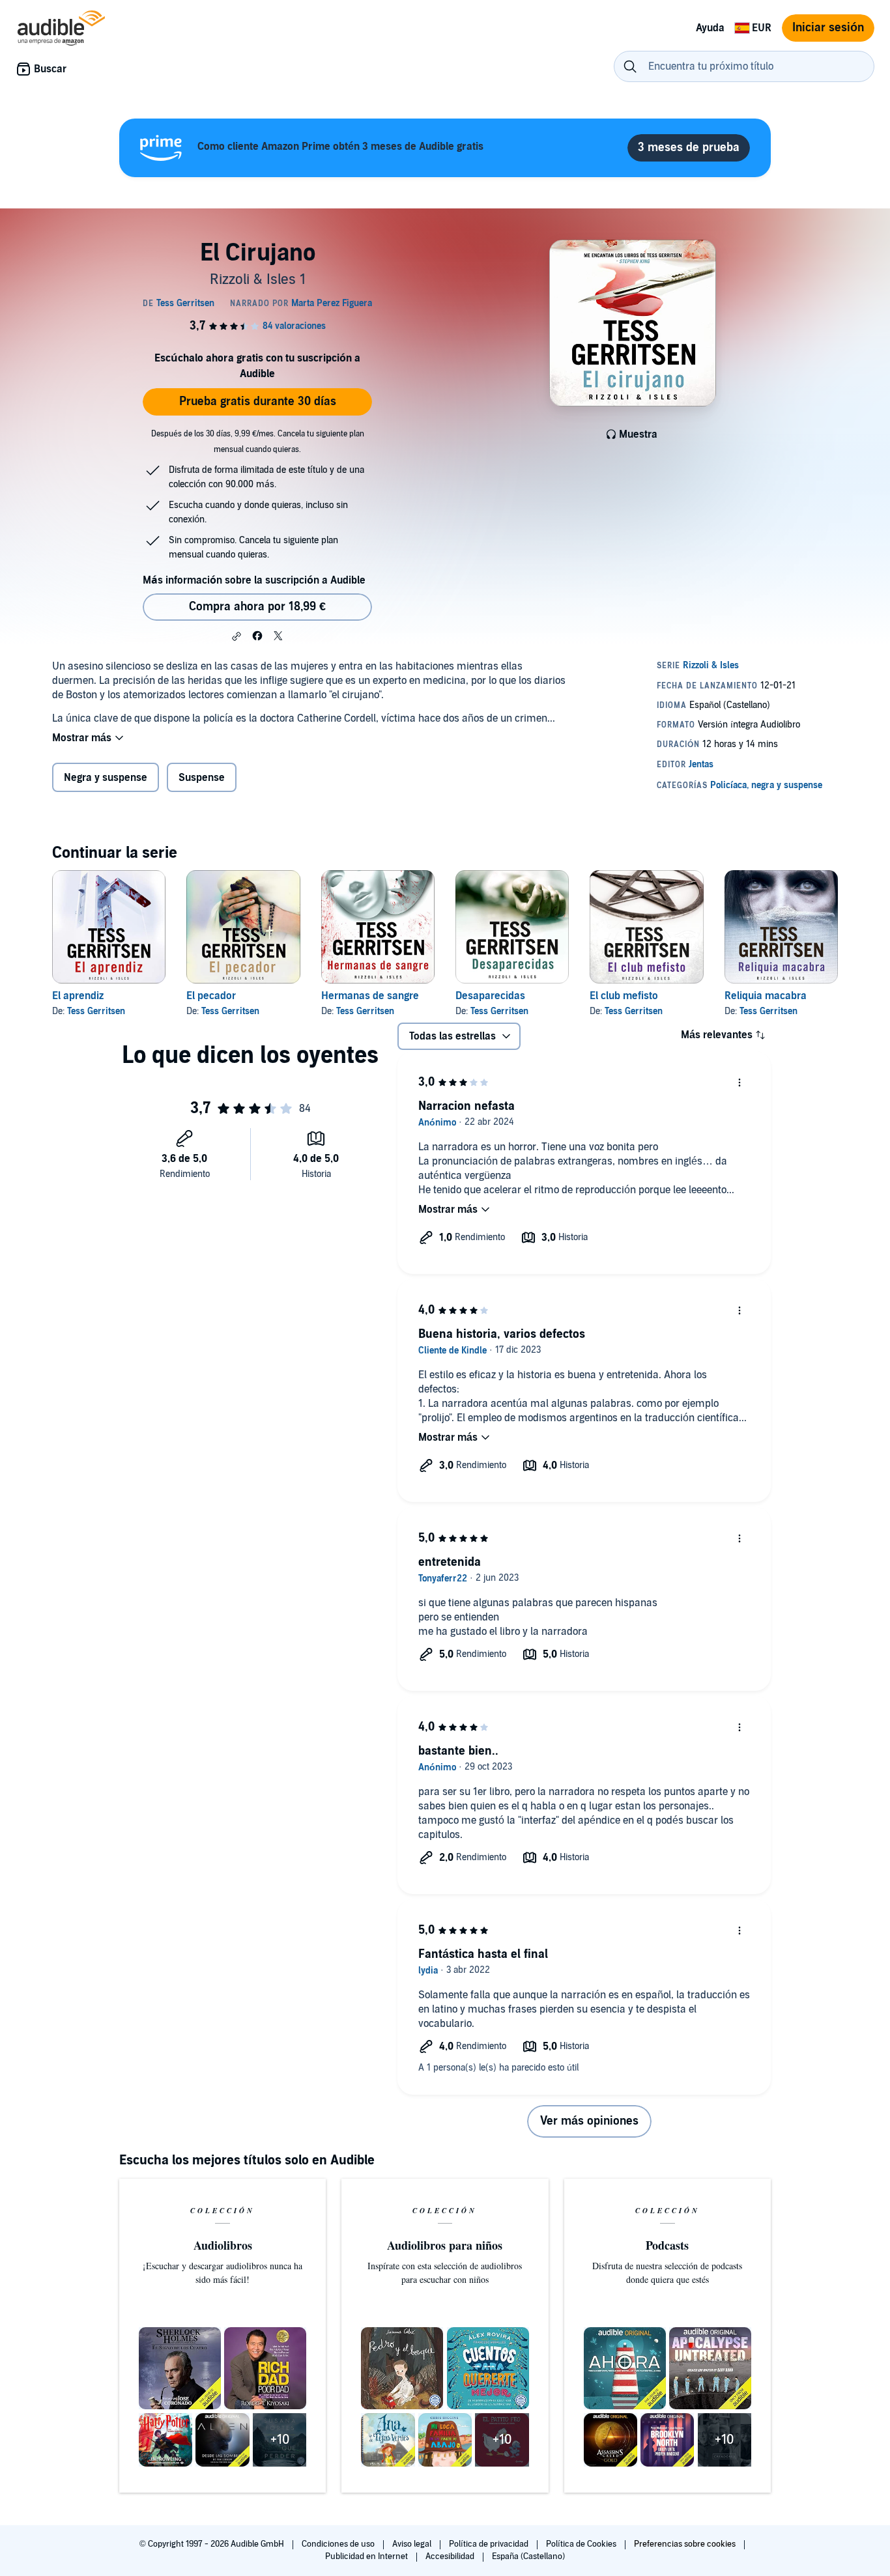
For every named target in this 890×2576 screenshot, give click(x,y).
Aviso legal (413, 2544)
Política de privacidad (490, 2544)
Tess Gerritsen (96, 1011)
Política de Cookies (582, 2544)
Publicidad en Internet (367, 2556)
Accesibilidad (451, 2556)
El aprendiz (78, 996)
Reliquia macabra (766, 996)
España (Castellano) (528, 2556)
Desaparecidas (490, 996)
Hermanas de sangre (370, 996)
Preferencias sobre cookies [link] (685, 2544)
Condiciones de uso (339, 2544)
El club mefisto (624, 996)
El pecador (211, 996)
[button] (237, 636)
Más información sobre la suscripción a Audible (254, 580)
